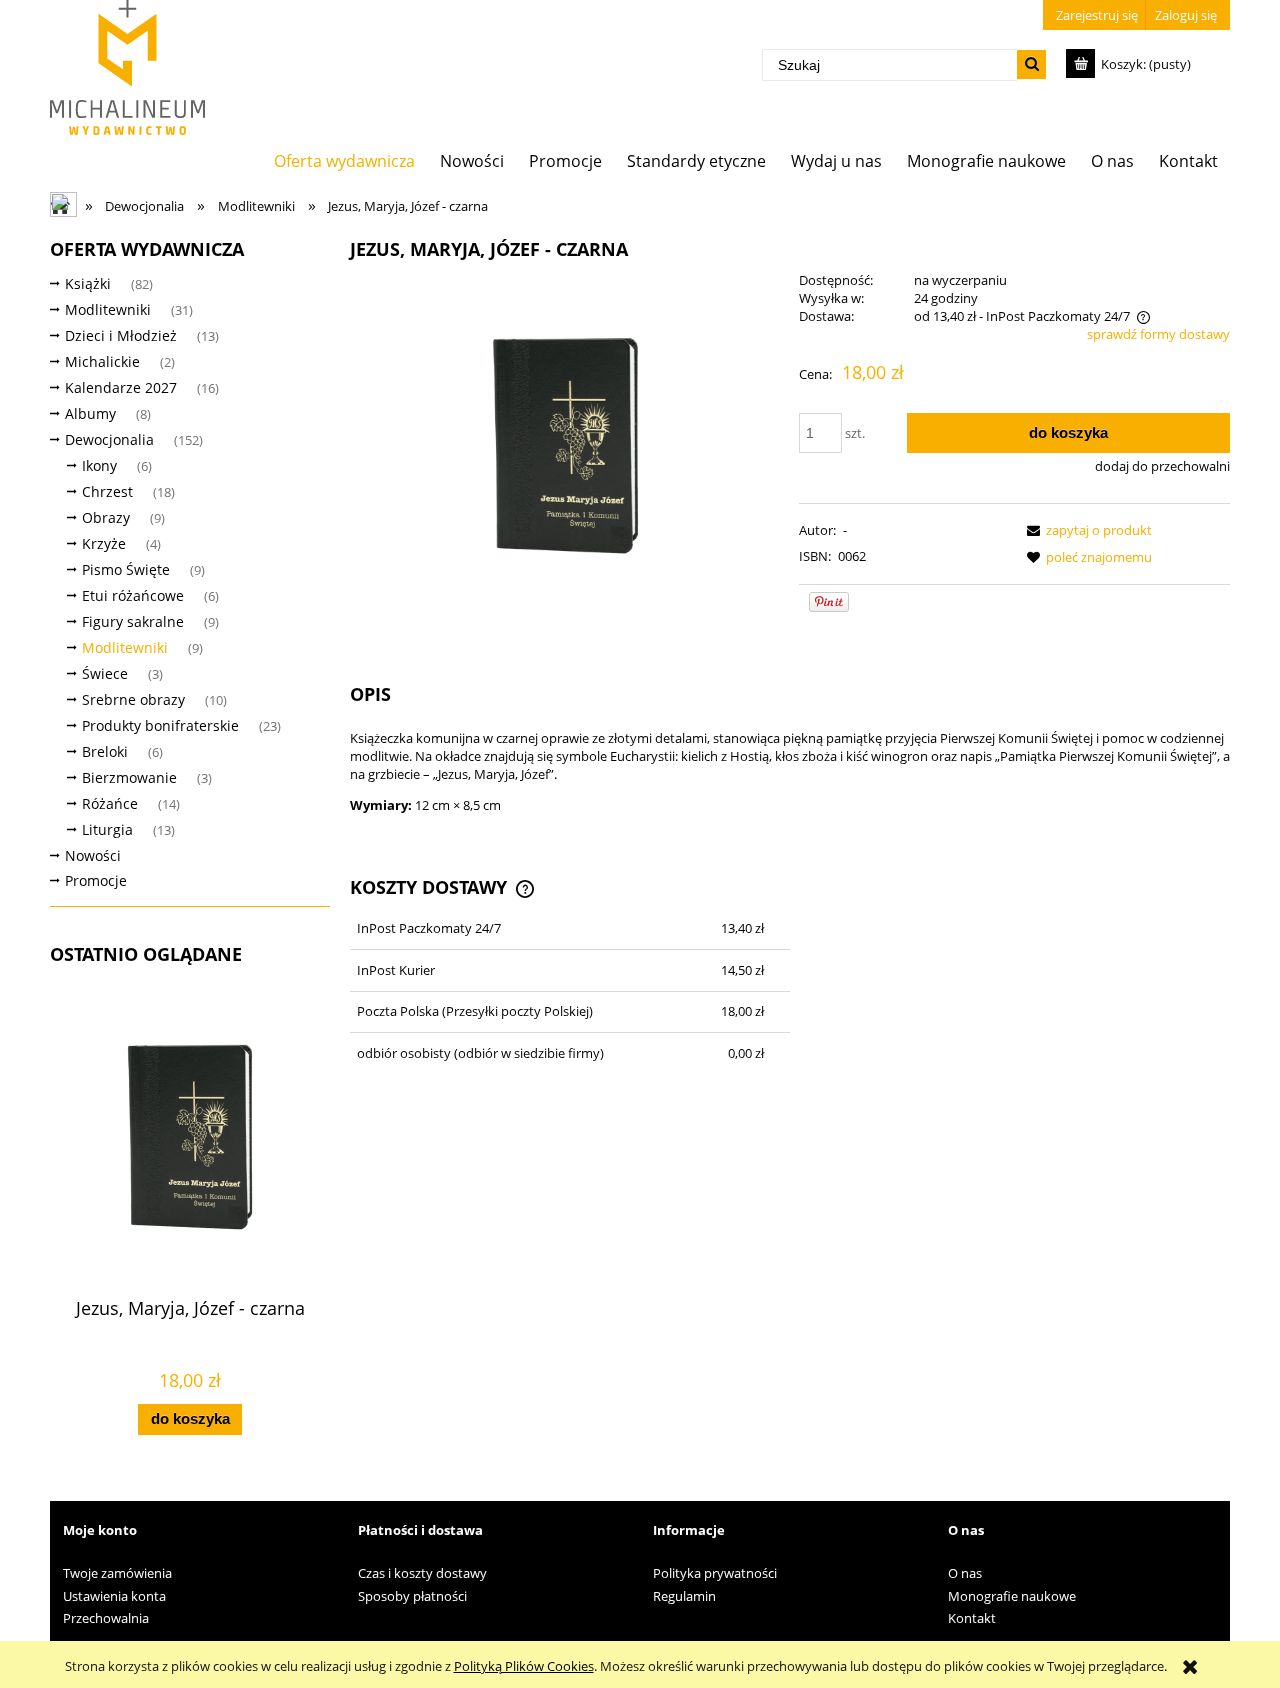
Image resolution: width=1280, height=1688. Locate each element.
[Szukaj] (1031, 64)
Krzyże (104, 543)
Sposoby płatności (412, 1596)
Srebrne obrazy (133, 699)
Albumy (90, 413)
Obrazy (106, 517)
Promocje (96, 880)
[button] (1086, 530)
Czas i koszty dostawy (422, 1573)
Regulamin (684, 1596)
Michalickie (102, 361)
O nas (965, 1573)
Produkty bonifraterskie (160, 725)
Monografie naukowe (1012, 1596)
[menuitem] (345, 160)
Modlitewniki (108, 309)
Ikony (99, 465)
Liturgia (107, 829)
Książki (88, 283)
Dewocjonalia (109, 439)
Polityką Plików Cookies (524, 1666)
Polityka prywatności (715, 1573)
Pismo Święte (126, 569)
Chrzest (107, 491)
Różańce (110, 803)
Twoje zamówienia (117, 1573)
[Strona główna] (127, 67)
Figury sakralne (133, 621)
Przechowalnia (106, 1618)
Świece (105, 673)
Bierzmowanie (129, 777)
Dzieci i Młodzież (121, 335)
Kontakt (972, 1618)
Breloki (105, 751)
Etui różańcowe (133, 595)
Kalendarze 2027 (121, 387)
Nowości (93, 855)
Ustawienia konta (114, 1596)
